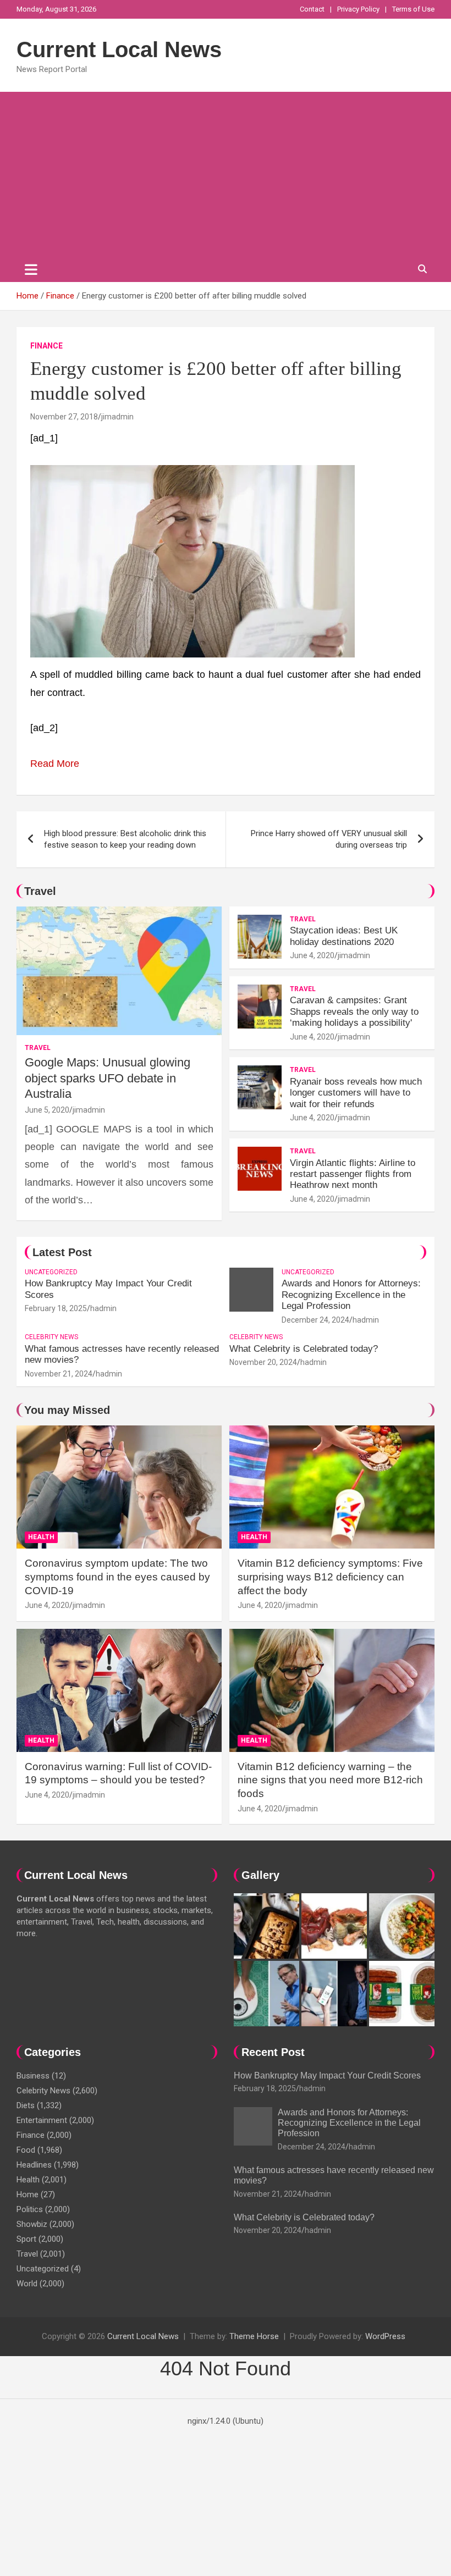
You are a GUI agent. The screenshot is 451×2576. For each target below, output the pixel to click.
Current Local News (119, 49)
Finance (46, 346)
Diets (26, 2105)
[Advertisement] (226, 174)
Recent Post (273, 2052)
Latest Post (62, 1252)
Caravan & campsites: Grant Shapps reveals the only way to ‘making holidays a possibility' (354, 1011)
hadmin (103, 1308)
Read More (55, 764)
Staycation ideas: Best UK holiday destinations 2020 (344, 936)
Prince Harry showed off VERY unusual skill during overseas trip (329, 839)
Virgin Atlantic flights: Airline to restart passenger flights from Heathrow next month (353, 1174)
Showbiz (32, 2224)
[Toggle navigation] (31, 269)
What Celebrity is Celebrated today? (304, 1349)
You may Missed (67, 1410)
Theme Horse (254, 2336)
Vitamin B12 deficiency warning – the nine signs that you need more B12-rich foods (330, 1780)
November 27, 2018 (64, 417)
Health (41, 1537)
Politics (30, 2209)
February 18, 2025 (56, 1308)
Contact (312, 9)
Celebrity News (51, 1337)
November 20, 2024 (263, 1362)
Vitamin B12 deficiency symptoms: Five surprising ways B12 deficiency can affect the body (330, 1577)
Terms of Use (413, 9)
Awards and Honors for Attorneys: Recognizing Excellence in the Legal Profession (351, 1295)
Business (33, 2076)
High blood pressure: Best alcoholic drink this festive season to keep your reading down (125, 839)
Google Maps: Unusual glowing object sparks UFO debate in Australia (108, 1078)
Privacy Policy (358, 9)
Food (26, 2150)
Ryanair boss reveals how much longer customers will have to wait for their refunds (356, 1093)
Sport (26, 2239)
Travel (40, 891)
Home (28, 2194)
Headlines (34, 2165)
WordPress (385, 2336)
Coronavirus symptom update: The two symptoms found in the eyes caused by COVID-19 (117, 1577)
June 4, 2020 (312, 955)
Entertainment (42, 2120)
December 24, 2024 (315, 1320)
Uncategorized (51, 1272)
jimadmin (117, 417)
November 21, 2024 (59, 1374)
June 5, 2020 (47, 1110)
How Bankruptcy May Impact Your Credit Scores (328, 2075)
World (27, 2284)
